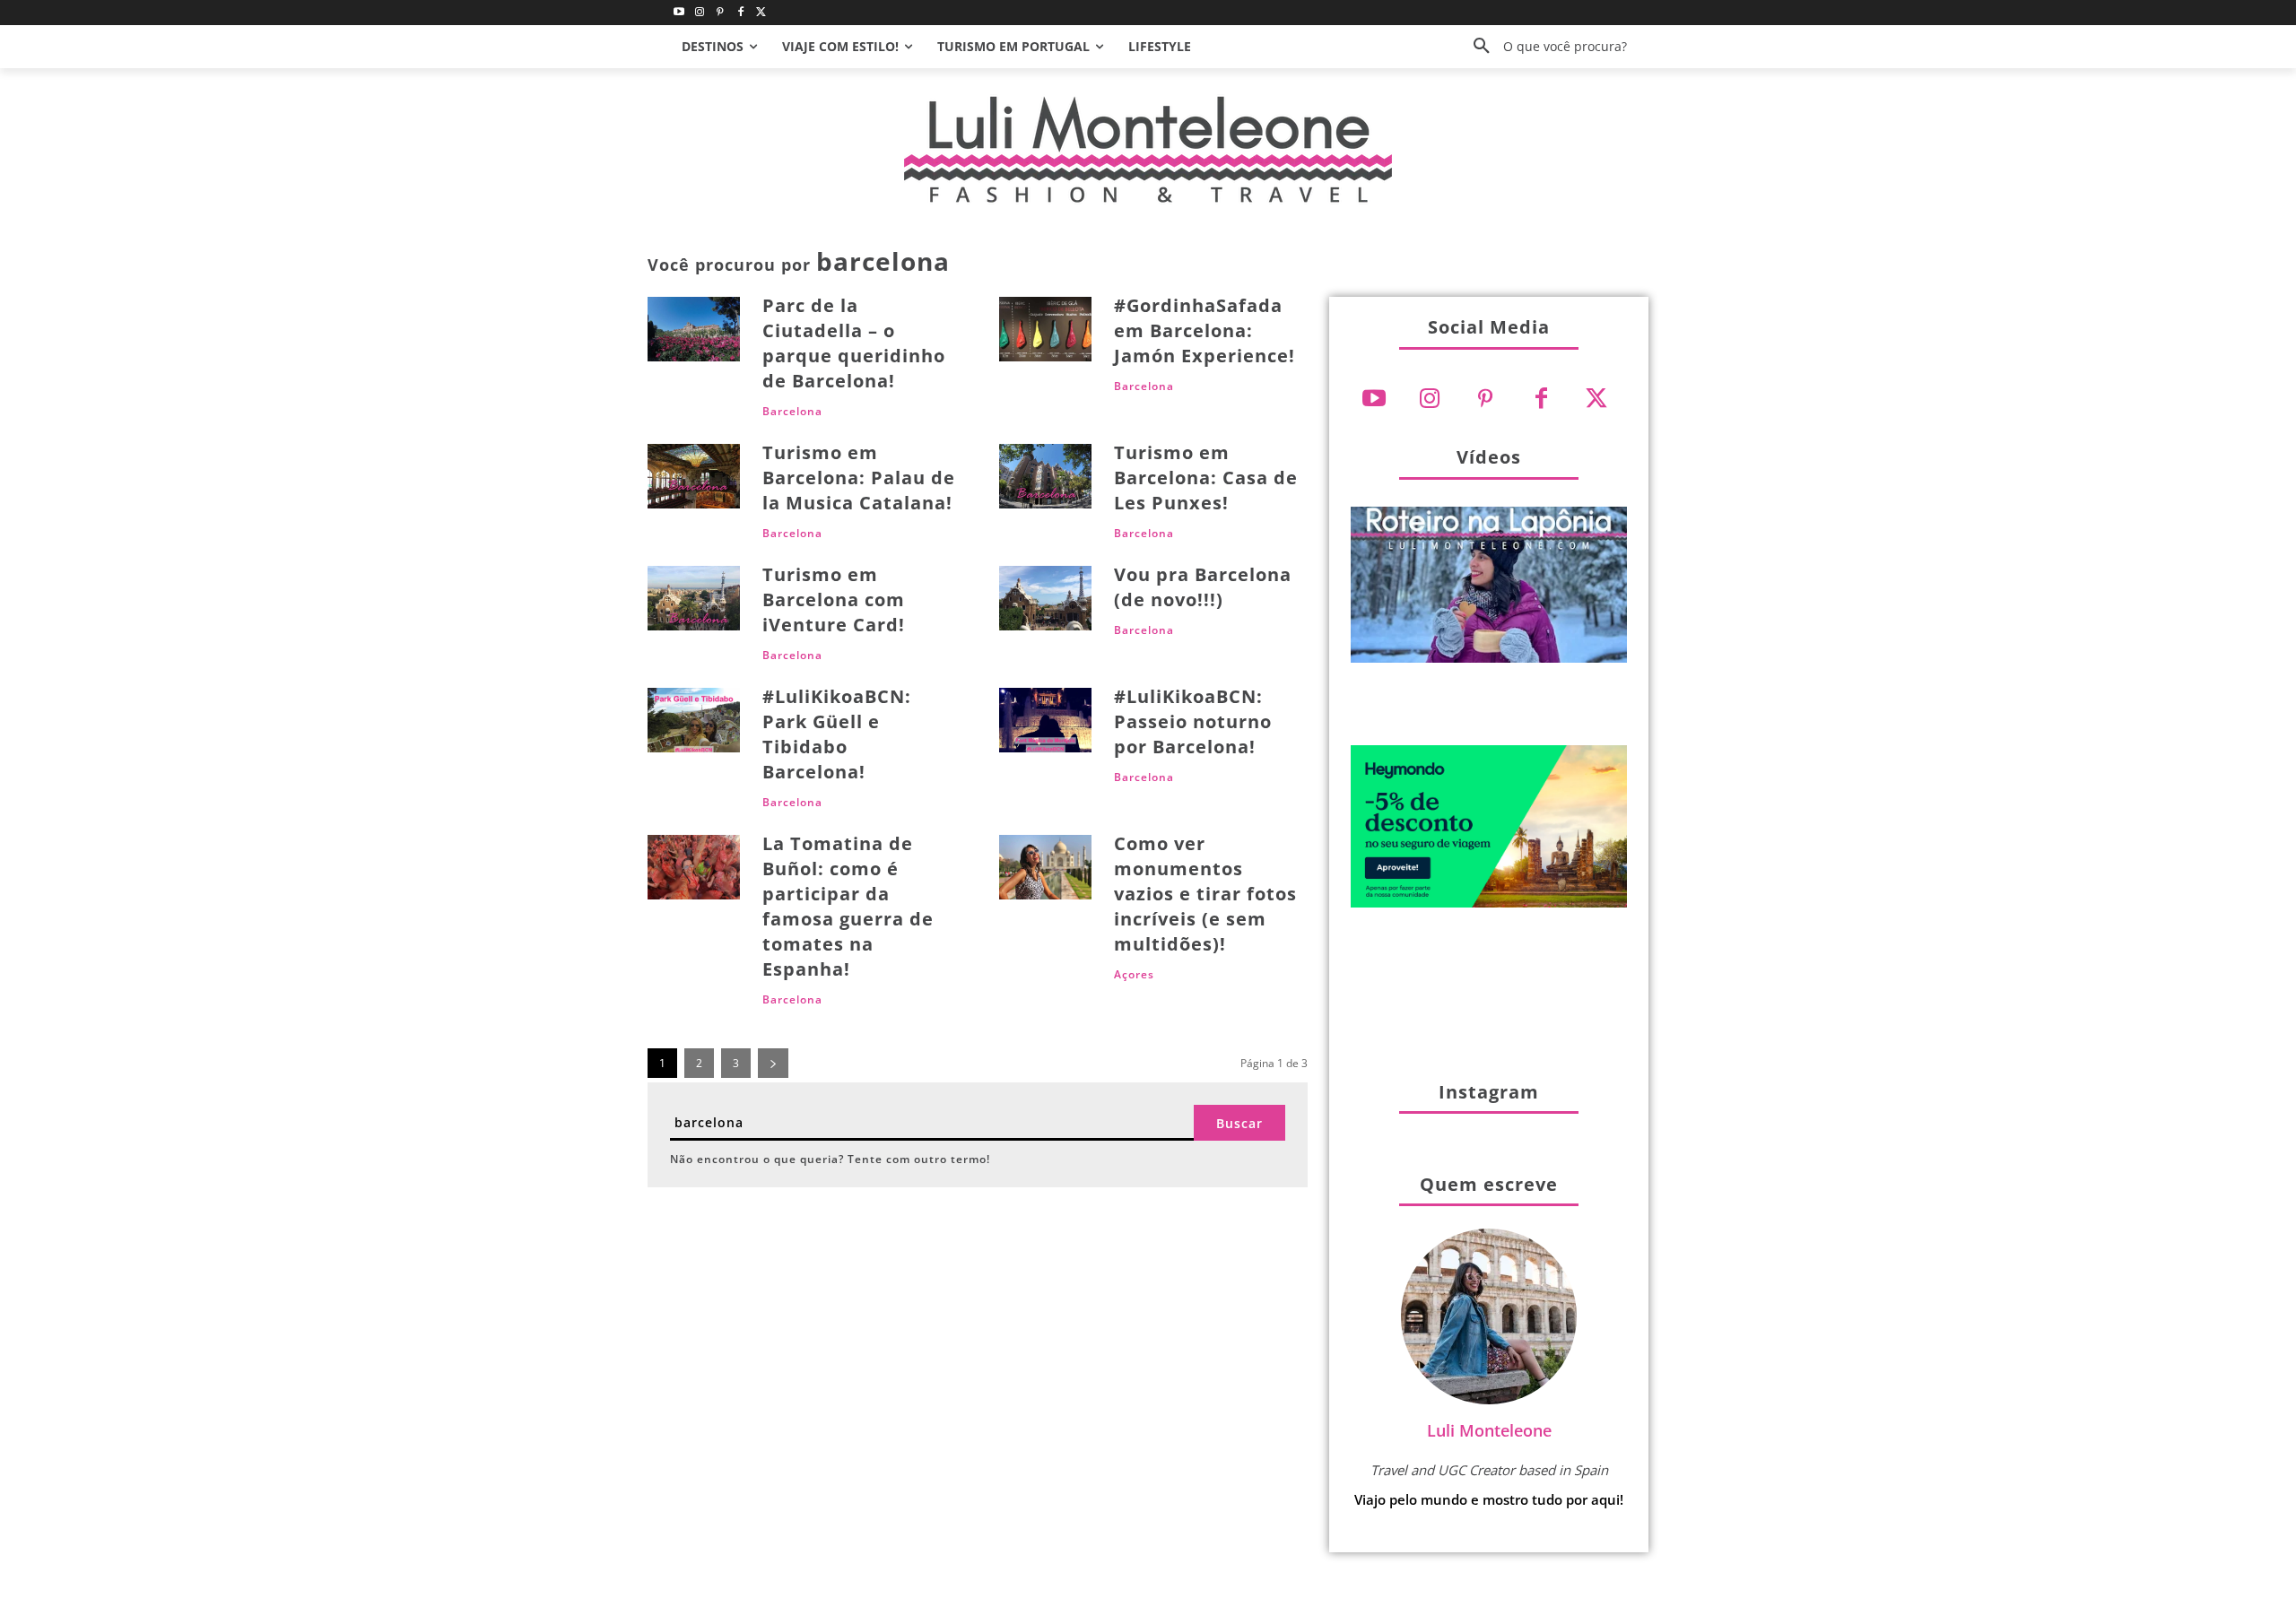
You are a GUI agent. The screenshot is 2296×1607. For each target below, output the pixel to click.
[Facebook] (740, 13)
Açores (1134, 975)
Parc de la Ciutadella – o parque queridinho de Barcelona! (854, 343)
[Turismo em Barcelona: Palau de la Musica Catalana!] (694, 476)
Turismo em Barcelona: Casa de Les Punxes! (1206, 478)
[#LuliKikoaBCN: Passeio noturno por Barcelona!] (1045, 720)
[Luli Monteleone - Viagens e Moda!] (1148, 149)
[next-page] (773, 1063)
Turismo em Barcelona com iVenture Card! (834, 599)
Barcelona (792, 412)
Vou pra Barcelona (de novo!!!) (1203, 587)
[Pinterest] (721, 13)
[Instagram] (700, 13)
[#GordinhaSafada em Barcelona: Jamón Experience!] (1045, 329)
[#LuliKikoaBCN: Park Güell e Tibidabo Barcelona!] (694, 720)
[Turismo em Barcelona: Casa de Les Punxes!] (1045, 476)
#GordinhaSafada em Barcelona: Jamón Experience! (1205, 330)
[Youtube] (679, 13)
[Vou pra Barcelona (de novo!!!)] (1045, 598)
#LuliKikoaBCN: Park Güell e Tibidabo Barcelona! (837, 734)
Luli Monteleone (1489, 1430)
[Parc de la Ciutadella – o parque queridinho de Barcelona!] (694, 329)
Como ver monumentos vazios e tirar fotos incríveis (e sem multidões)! (1205, 894)
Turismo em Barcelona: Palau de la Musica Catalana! (859, 478)
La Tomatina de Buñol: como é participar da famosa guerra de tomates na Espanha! (848, 906)
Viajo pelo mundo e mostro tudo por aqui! (1489, 1499)
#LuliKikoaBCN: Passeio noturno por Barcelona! (1193, 721)
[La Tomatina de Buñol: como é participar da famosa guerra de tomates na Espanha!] (694, 867)
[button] (1544, 47)
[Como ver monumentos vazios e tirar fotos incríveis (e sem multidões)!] (1045, 867)
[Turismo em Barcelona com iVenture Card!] (694, 598)
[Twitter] (761, 13)
